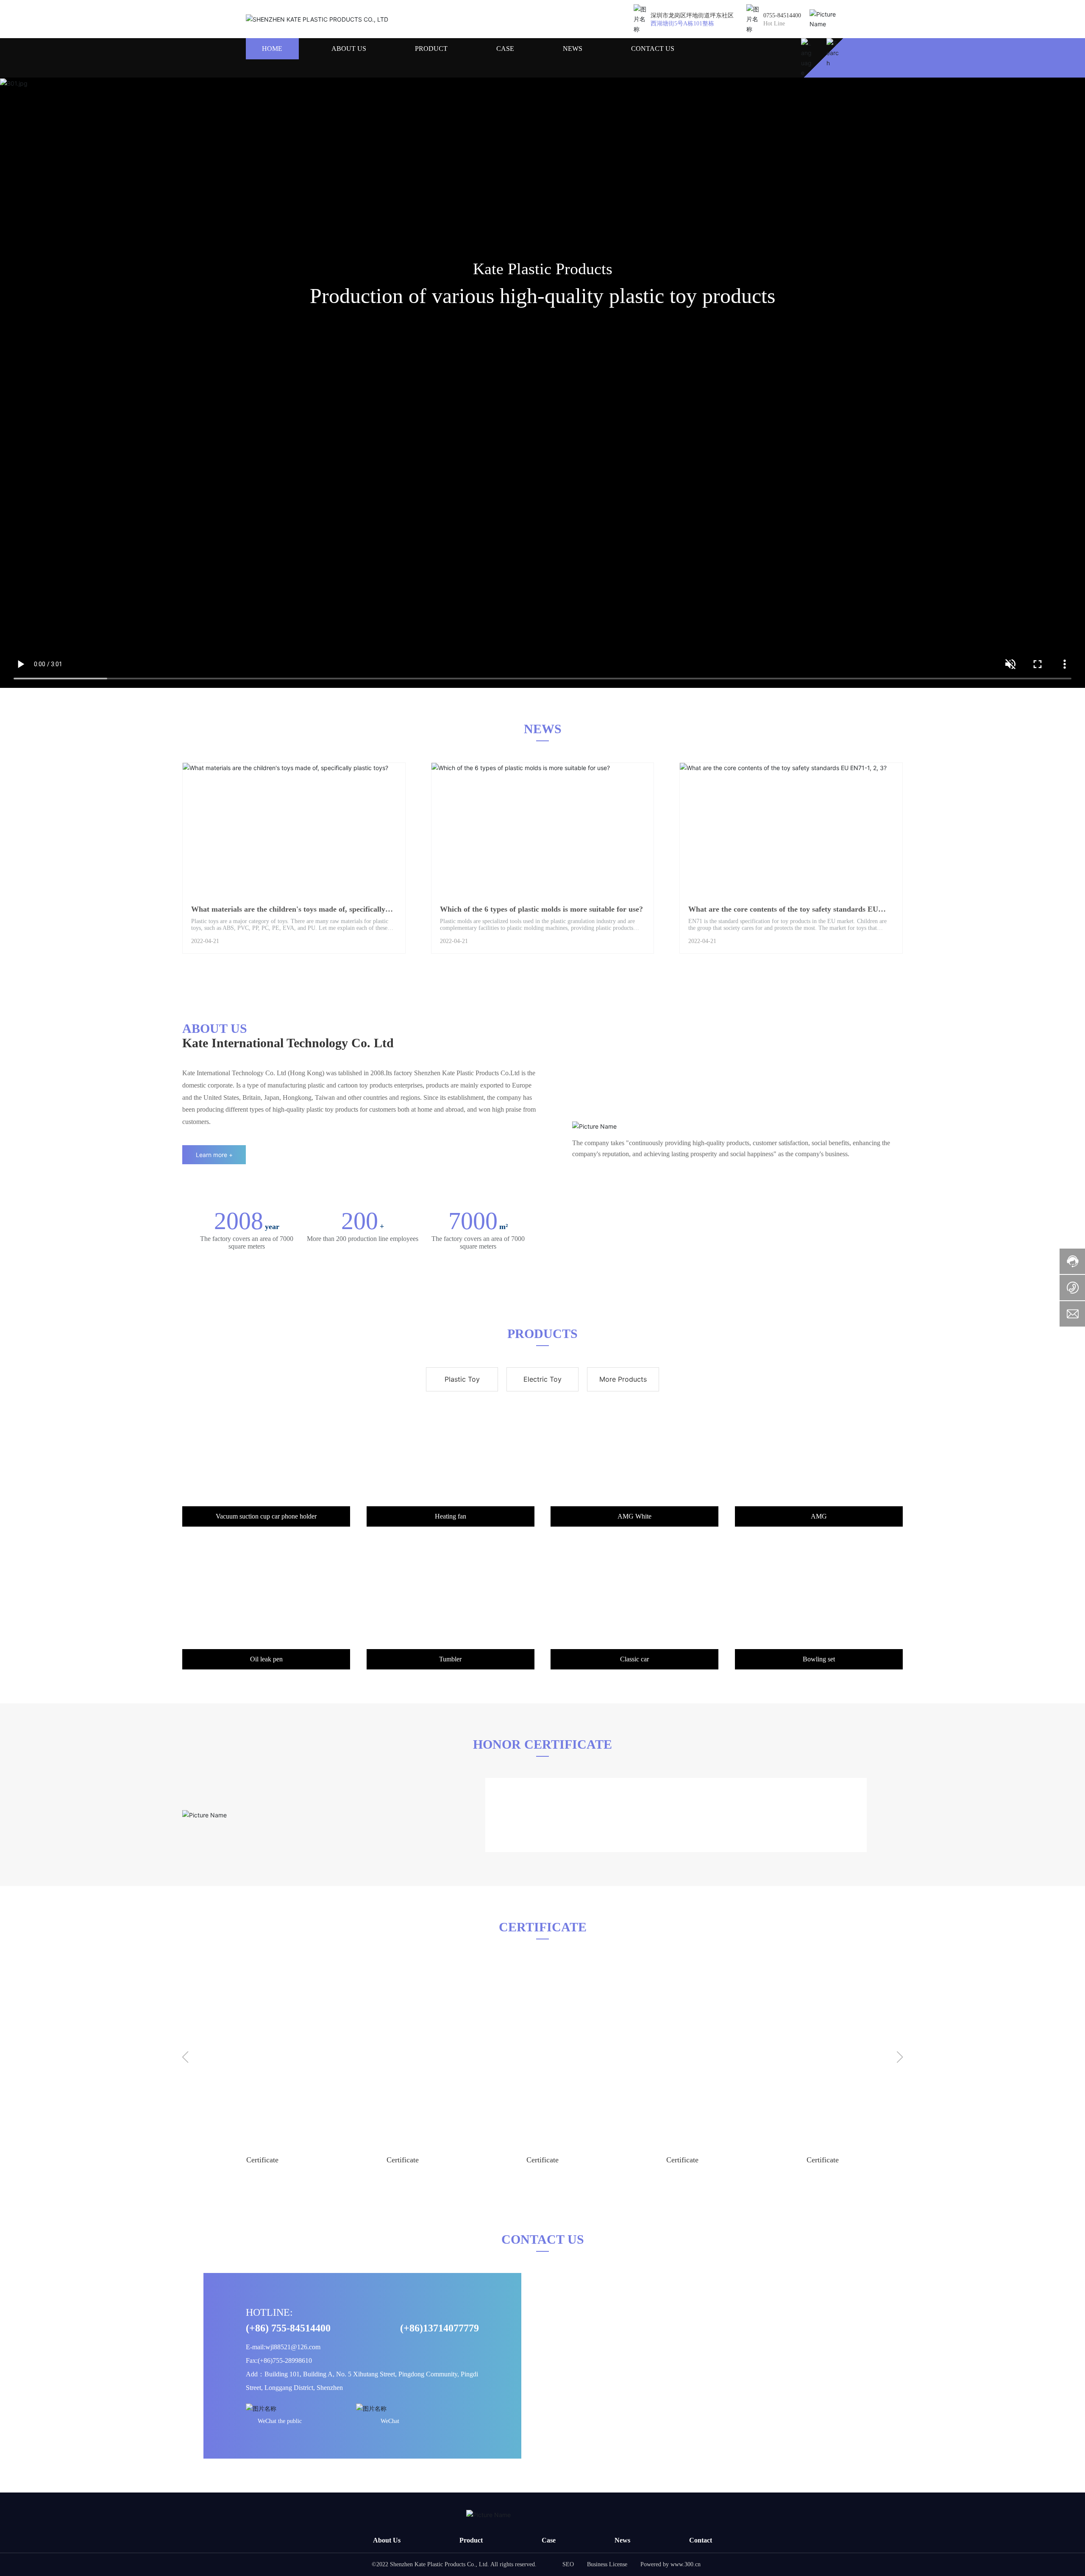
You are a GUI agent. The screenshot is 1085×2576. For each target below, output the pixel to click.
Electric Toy (542, 1379)
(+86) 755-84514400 (288, 2328)
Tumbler (450, 1659)
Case (505, 49)
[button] (185, 2058)
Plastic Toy (462, 1379)
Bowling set (819, 1659)
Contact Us (653, 49)
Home (272, 49)
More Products (623, 1379)
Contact (701, 2540)
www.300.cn (686, 2564)
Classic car (634, 1659)
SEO (568, 2564)
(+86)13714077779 (440, 2328)
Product (431, 49)
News (573, 49)
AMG (819, 1516)
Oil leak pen (266, 1659)
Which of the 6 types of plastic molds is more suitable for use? (541, 909)
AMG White (634, 1516)
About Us (349, 49)
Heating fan (451, 1516)
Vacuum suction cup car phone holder (266, 1516)
